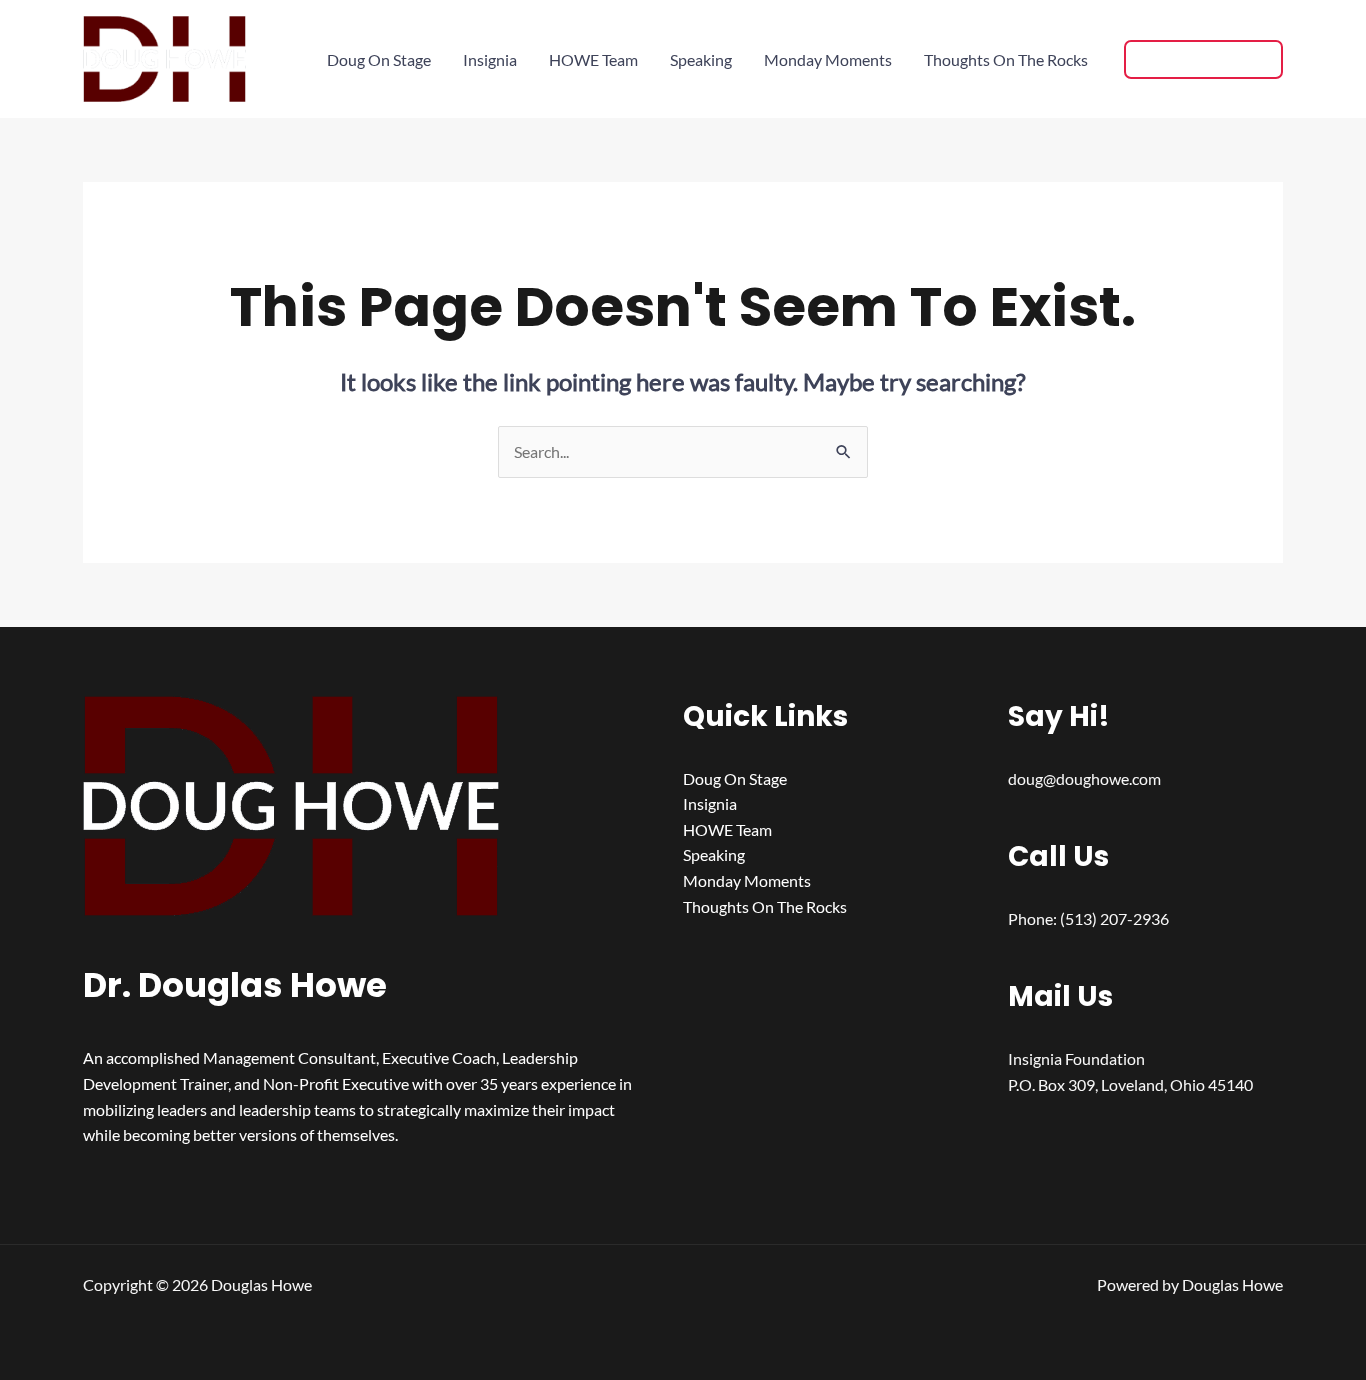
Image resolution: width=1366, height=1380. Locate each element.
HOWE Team (593, 59)
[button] (1203, 59)
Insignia (490, 59)
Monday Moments (828, 59)
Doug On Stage (379, 59)
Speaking (701, 59)
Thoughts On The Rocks (1006, 59)
